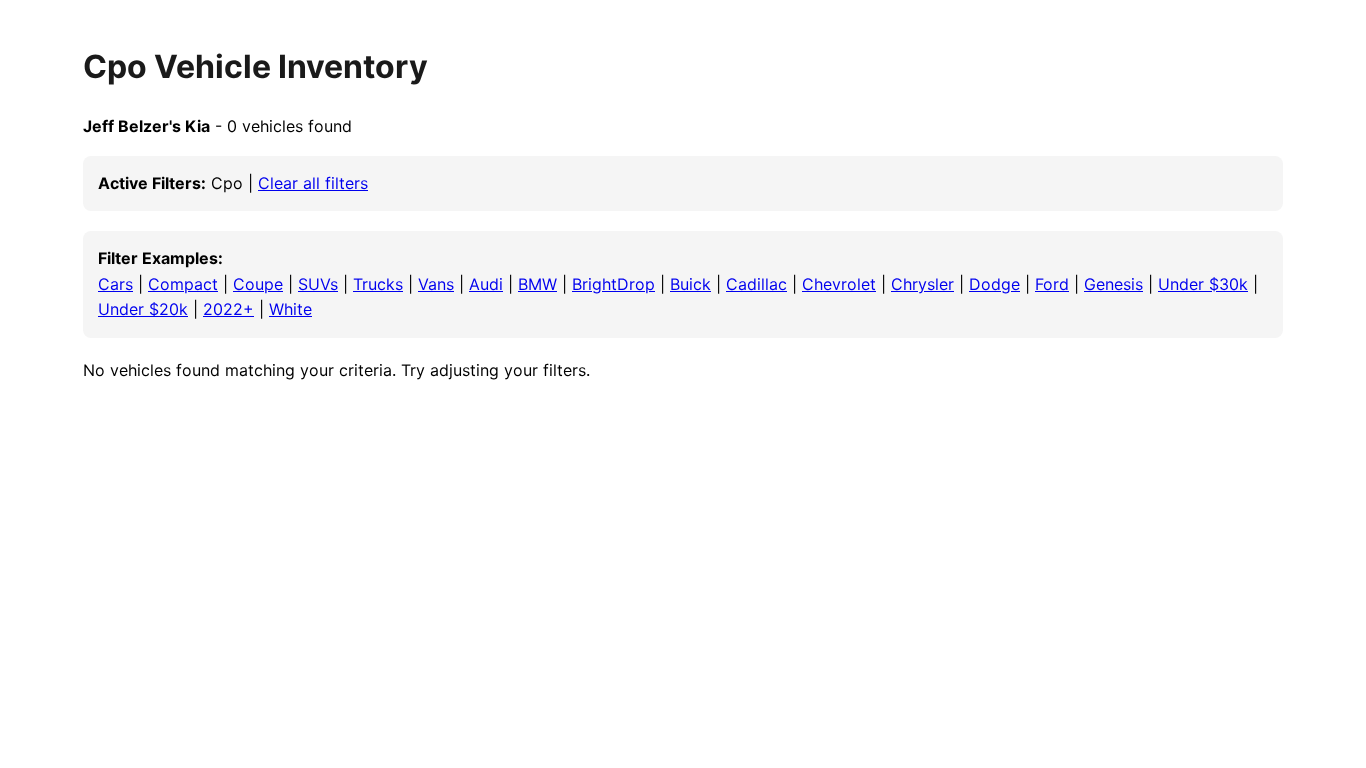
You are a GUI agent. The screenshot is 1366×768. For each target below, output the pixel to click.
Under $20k (143, 309)
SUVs (318, 284)
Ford (1052, 284)
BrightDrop (613, 284)
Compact (183, 284)
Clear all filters (313, 183)
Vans (436, 284)
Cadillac (756, 284)
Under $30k (1203, 284)
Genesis (1113, 284)
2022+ (228, 309)
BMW (537, 284)
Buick (690, 284)
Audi (486, 284)
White (290, 309)
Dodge (994, 284)
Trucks (378, 284)
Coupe (258, 284)
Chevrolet (839, 284)
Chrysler (922, 284)
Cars (115, 284)
